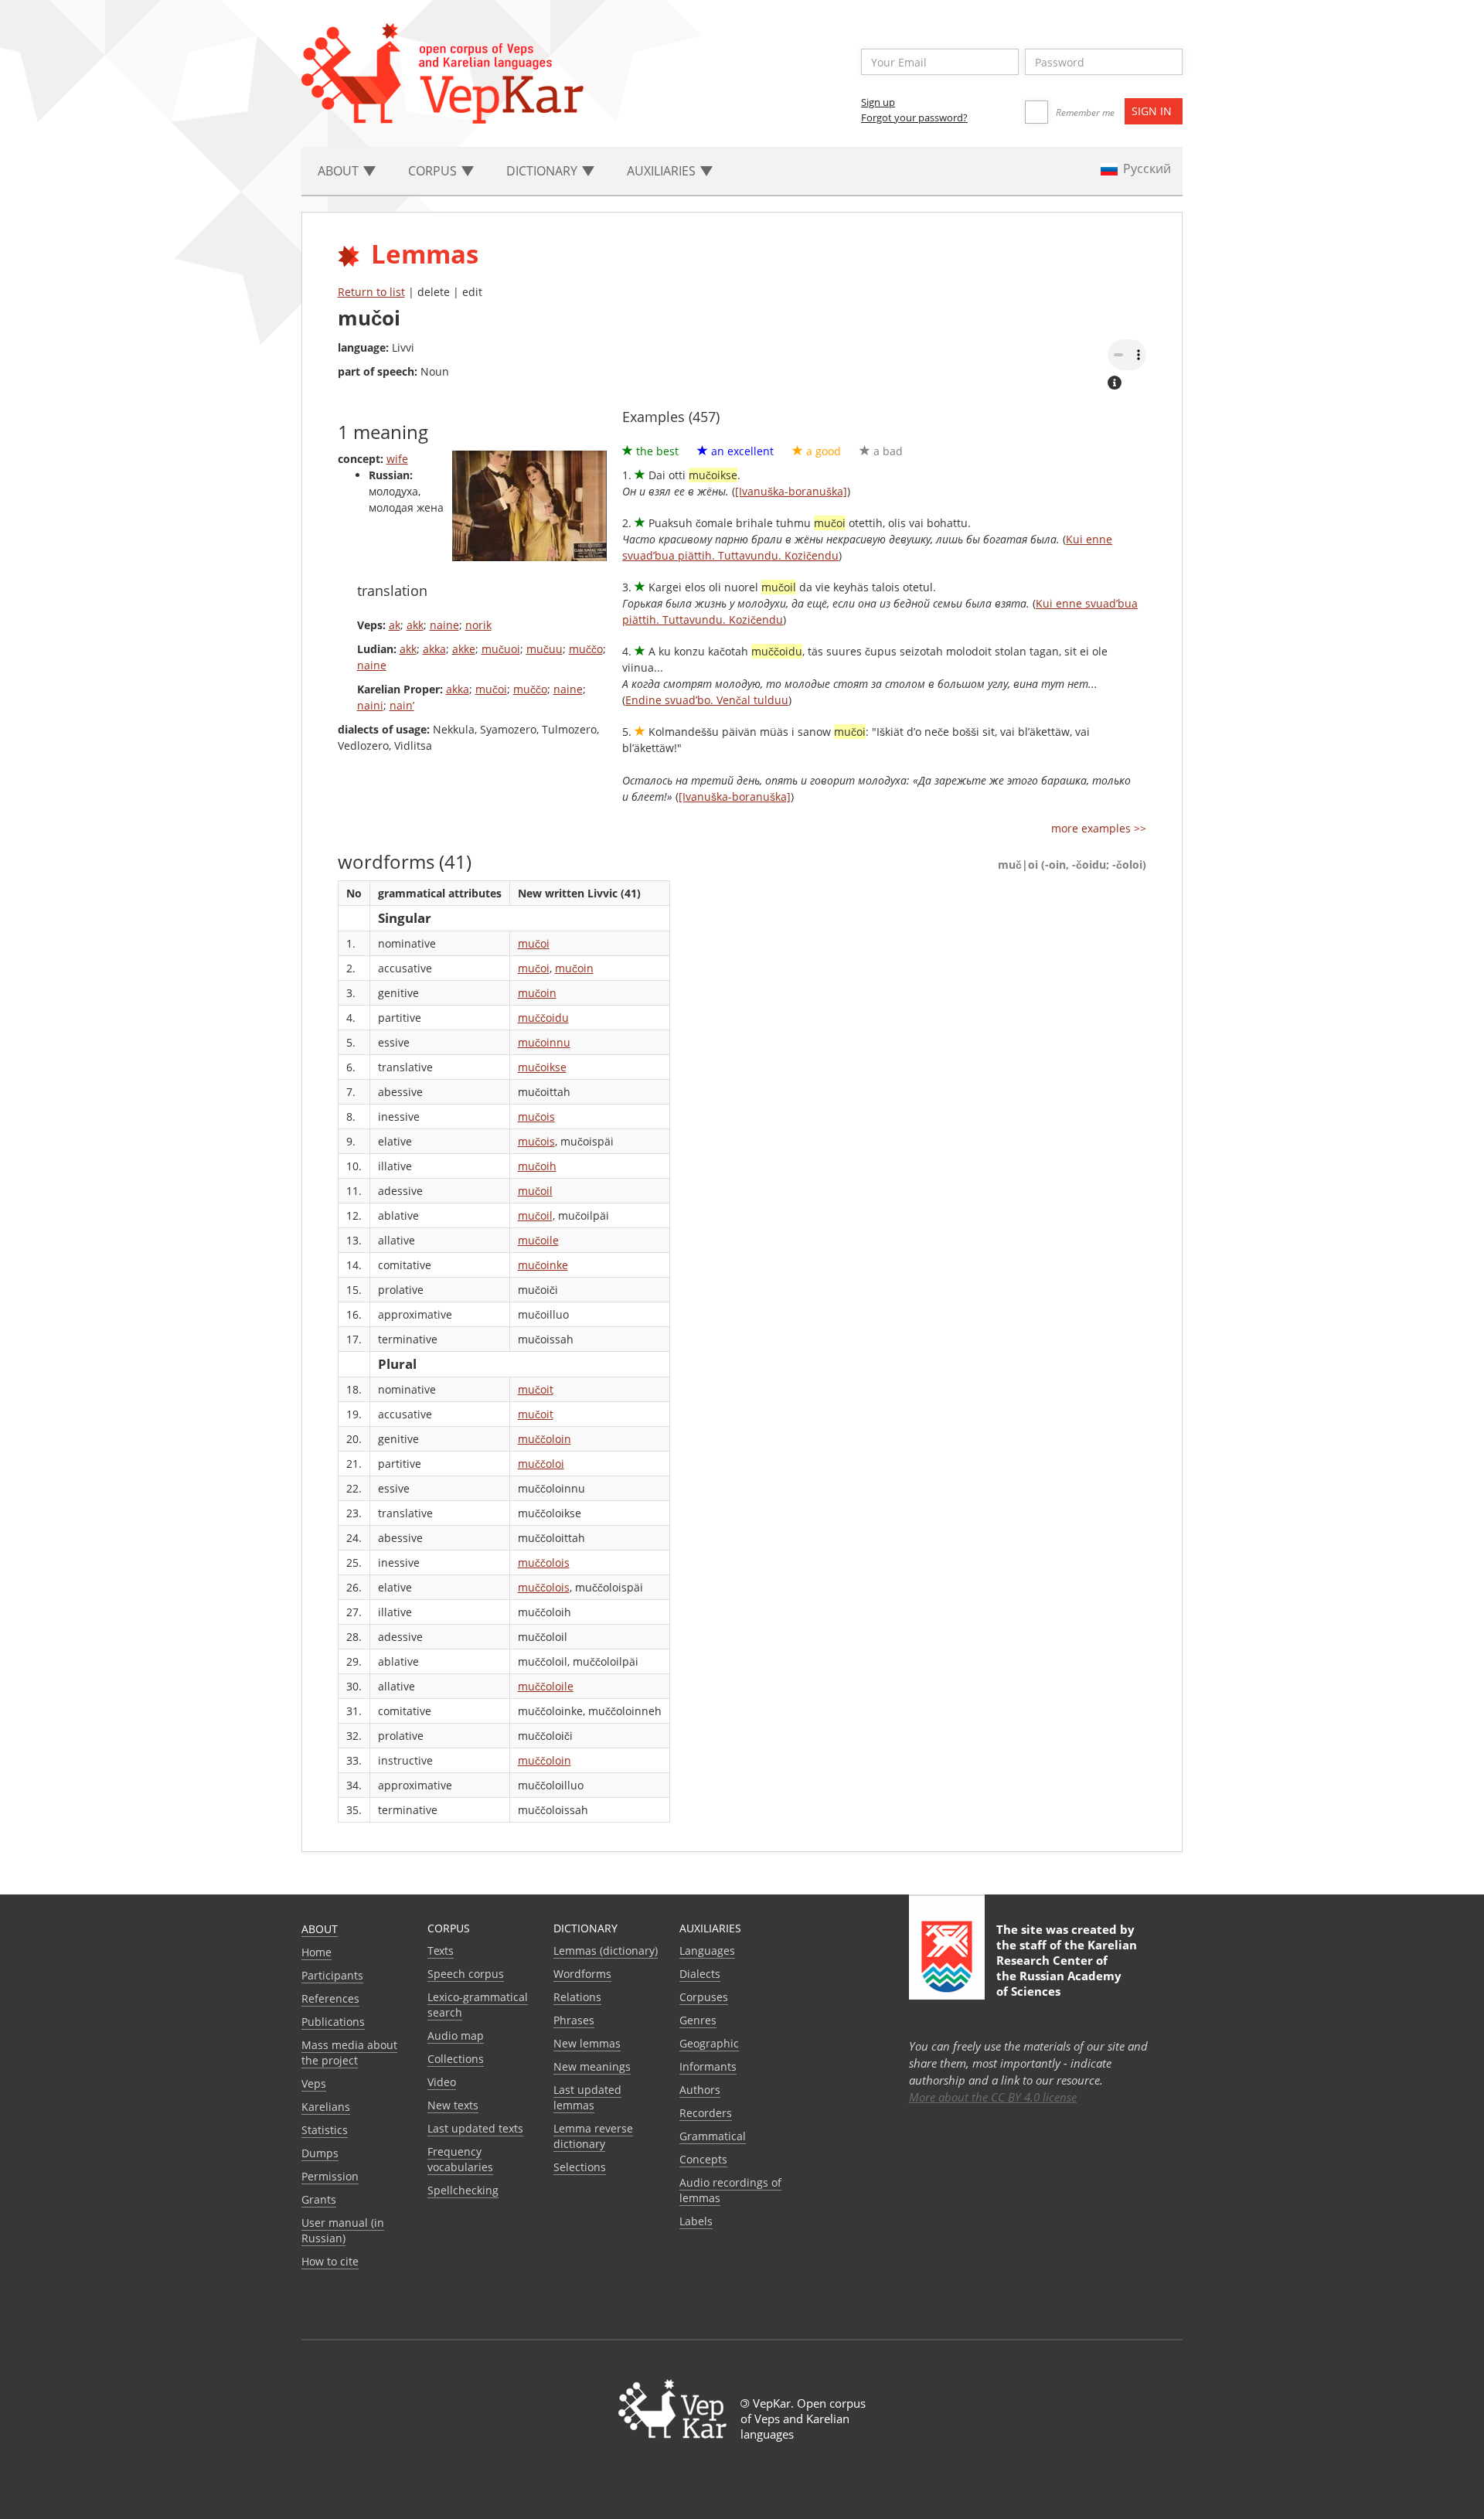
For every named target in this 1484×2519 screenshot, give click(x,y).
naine (444, 625)
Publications (333, 2022)
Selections (580, 2167)
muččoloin (545, 1439)
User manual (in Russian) (343, 2230)
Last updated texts (475, 2128)
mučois (536, 1117)
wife (397, 459)
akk (415, 625)
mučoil (535, 1191)
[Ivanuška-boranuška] (791, 491)
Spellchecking (463, 2190)
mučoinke (543, 1265)
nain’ (402, 705)
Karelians (326, 2107)
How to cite (330, 2261)
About (320, 1929)
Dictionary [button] (543, 171)
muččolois (544, 1562)
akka (434, 649)
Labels (696, 2221)
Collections (456, 2059)
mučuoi (501, 649)
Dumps (320, 2153)
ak (395, 625)
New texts (453, 2105)
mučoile (538, 1240)
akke (464, 649)
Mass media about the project (349, 2053)
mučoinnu (544, 1042)
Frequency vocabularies (460, 2159)
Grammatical (713, 2136)
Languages (707, 1951)
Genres (698, 2020)
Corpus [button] (434, 171)
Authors (700, 2090)
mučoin (574, 968)
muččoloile (546, 1686)
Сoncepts (703, 2159)
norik (478, 625)
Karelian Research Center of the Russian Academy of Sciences (1067, 1968)
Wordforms (582, 1974)
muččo (586, 649)
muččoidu (543, 1018)
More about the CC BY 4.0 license (993, 2097)
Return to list (371, 292)
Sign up (878, 102)
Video (442, 2082)
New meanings (592, 2066)
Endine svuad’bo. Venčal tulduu (707, 700)
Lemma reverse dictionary (593, 2136)
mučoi (491, 689)
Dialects (700, 1974)
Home (317, 1952)
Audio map (456, 2036)
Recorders (706, 2113)
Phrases (574, 2020)
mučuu (545, 649)
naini (370, 705)
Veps (314, 2083)
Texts (441, 1951)
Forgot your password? (914, 117)
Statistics (325, 2130)
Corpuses (704, 1997)
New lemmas (587, 2043)
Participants (332, 1975)
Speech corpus (466, 1974)
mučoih (537, 1166)
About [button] (340, 171)
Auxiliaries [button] (663, 171)
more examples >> (1099, 828)
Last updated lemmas (587, 2097)
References (330, 1998)
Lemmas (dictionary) (606, 1951)
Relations (577, 1997)
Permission (330, 2176)
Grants (319, 2199)
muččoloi (541, 1464)
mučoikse (542, 1067)
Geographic (709, 2043)
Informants (708, 2066)
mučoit (536, 1389)
